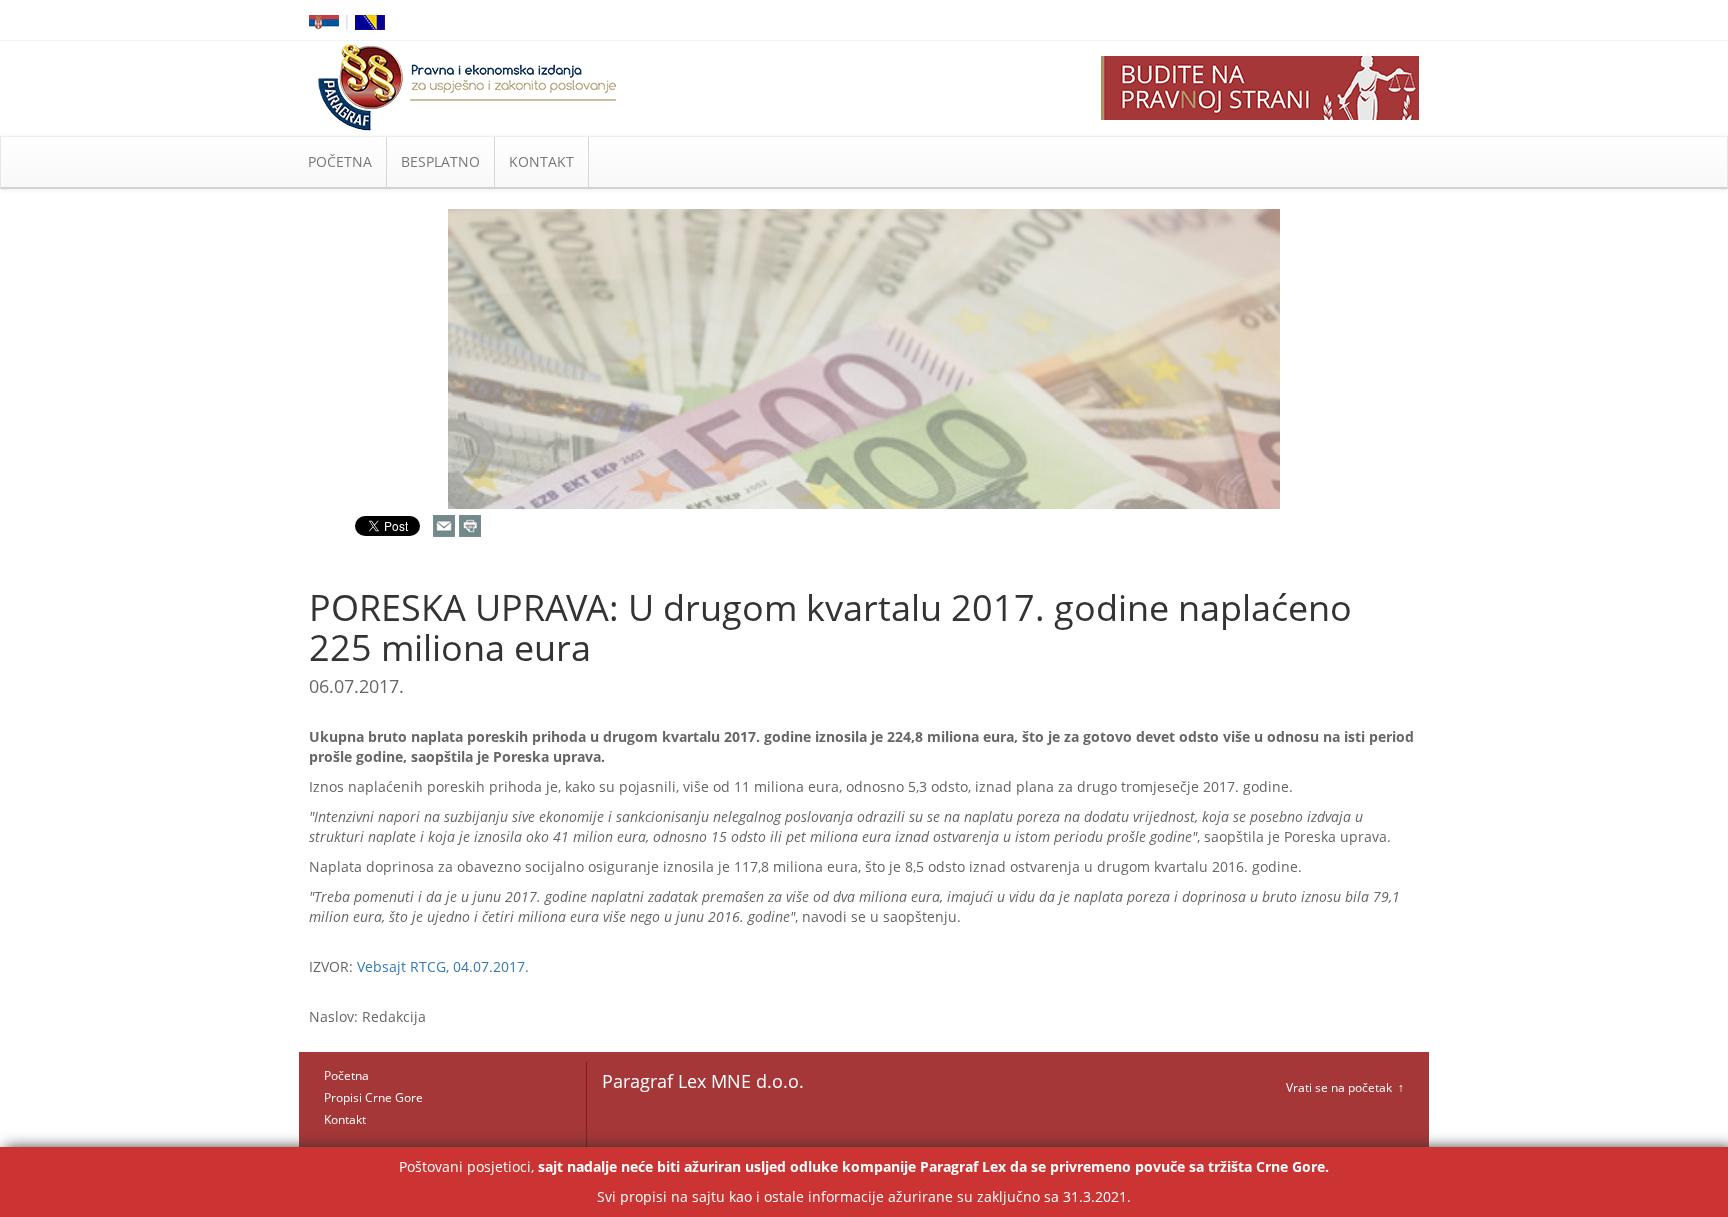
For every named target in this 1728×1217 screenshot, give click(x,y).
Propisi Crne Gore (373, 1097)
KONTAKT (541, 161)
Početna (346, 1075)
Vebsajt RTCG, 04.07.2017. (443, 966)
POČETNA (340, 161)
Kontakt (345, 1119)
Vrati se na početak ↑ (1345, 1087)
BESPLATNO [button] (440, 161)
